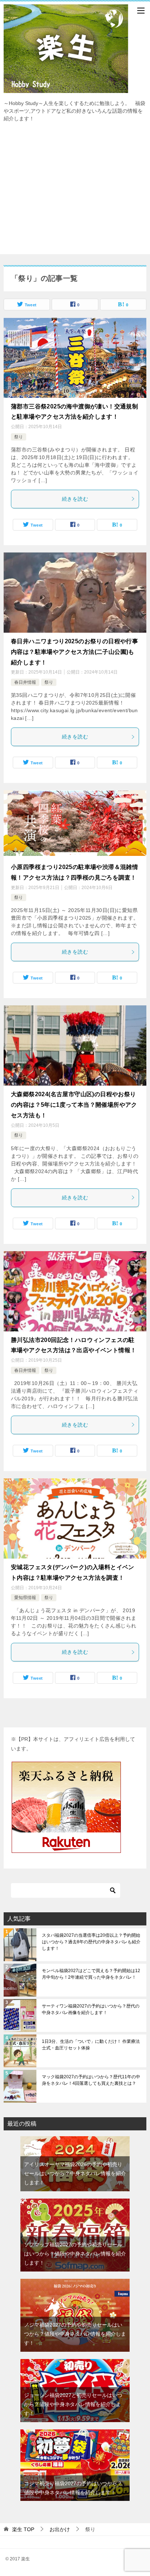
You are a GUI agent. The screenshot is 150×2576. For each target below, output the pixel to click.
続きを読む (75, 499)
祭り (19, 437)
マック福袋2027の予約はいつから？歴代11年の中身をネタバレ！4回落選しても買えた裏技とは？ (91, 2080)
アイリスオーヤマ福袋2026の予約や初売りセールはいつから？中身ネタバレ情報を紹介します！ (75, 2173)
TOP (23, 2529)
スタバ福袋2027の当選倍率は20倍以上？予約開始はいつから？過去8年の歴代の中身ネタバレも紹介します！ (91, 1942)
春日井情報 (25, 682)
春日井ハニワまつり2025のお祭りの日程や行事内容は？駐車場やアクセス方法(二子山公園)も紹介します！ (74, 652)
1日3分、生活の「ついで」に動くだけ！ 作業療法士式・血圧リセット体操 (91, 2045)
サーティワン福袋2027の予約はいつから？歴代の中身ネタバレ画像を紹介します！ (91, 2009)
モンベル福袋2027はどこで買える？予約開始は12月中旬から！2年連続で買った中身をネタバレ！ (91, 1974)
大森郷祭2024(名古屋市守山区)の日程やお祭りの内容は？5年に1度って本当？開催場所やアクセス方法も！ (74, 1105)
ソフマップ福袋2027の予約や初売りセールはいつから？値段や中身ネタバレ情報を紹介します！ (75, 2254)
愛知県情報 (25, 1598)
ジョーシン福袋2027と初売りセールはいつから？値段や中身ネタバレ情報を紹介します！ (73, 2404)
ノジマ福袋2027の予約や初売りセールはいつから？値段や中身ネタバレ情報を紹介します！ (75, 2334)
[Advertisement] (75, 192)
